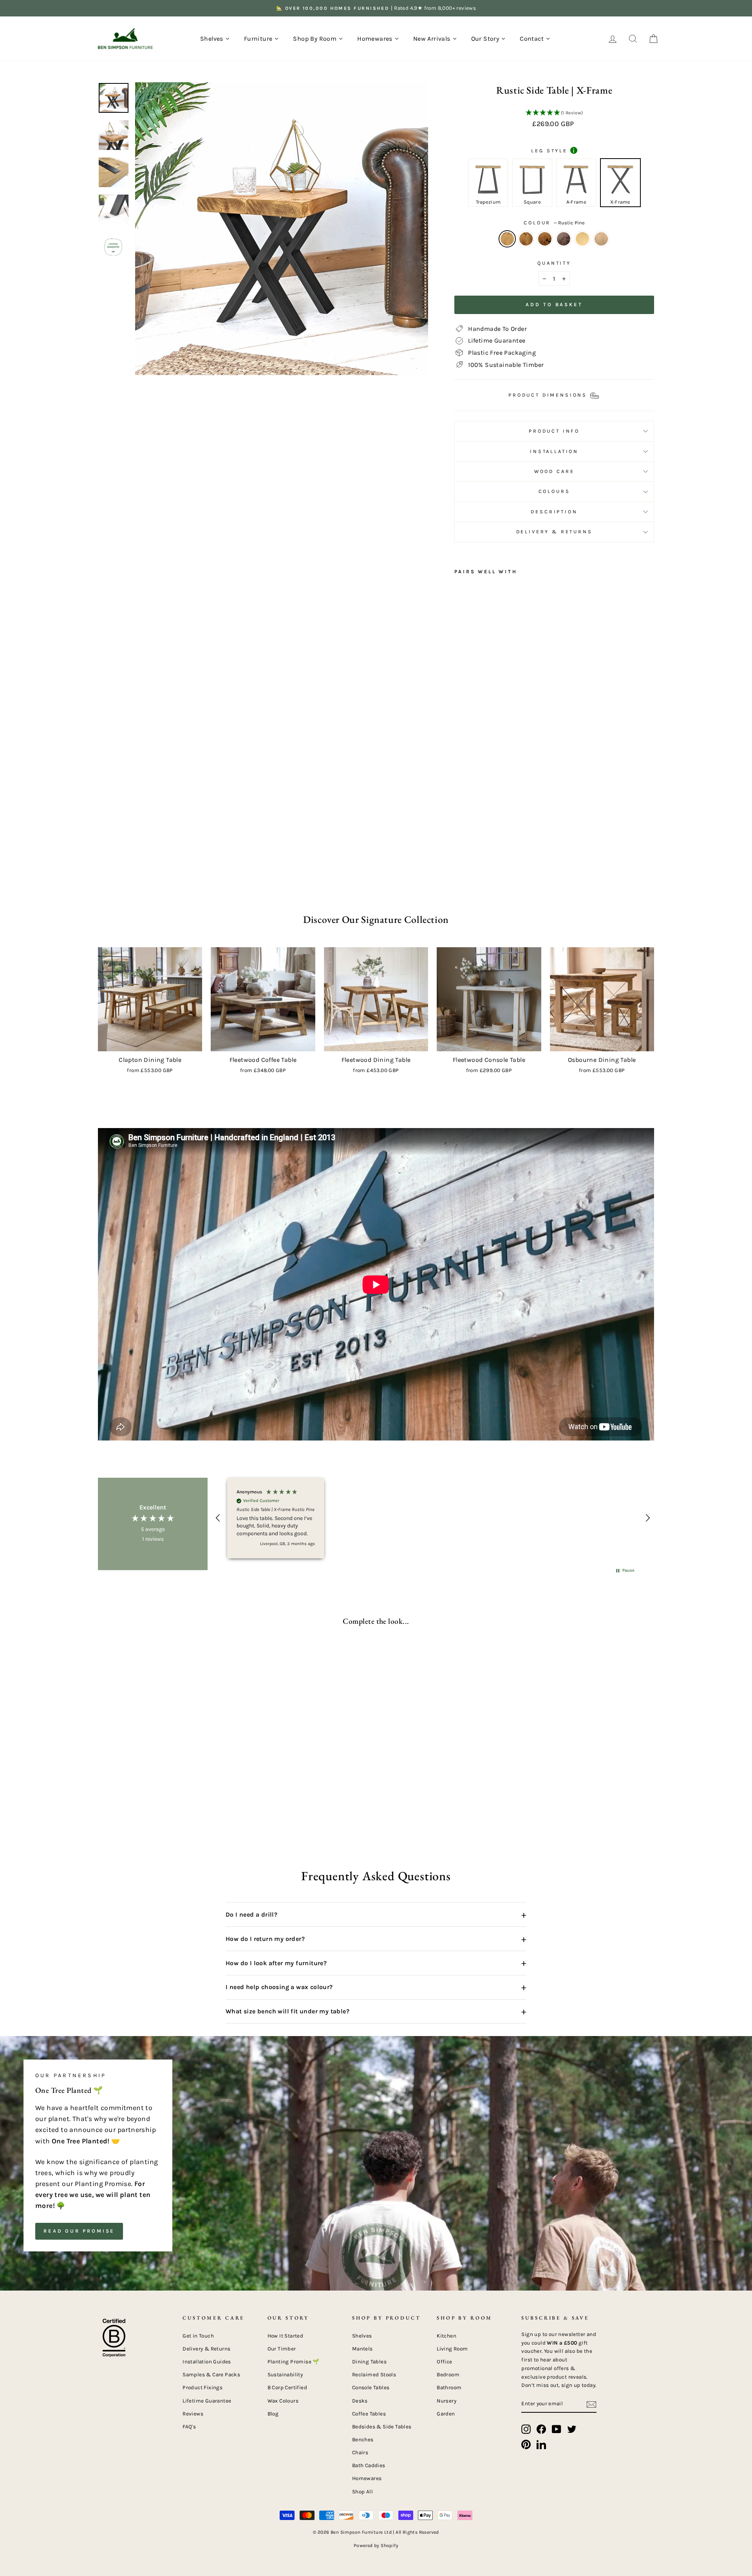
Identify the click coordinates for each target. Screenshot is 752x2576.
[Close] (515, 1176)
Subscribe (302, 1370)
